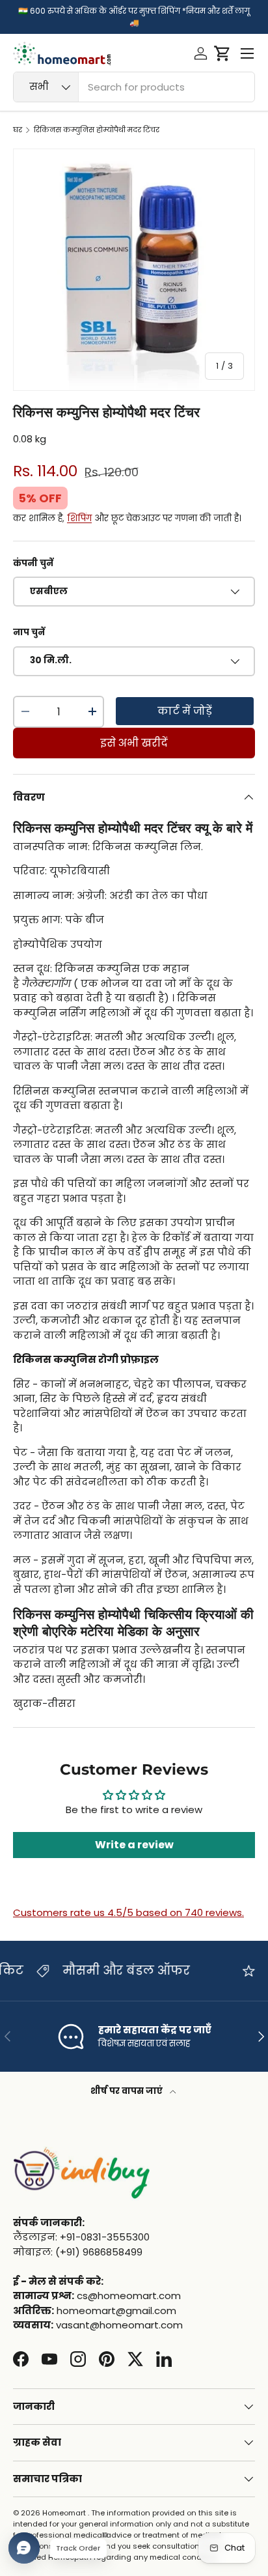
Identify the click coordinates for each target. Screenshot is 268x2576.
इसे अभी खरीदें (134, 743)
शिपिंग (79, 518)
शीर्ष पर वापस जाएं (127, 2091)
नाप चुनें (29, 632)
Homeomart (64, 2513)
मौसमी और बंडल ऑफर (72, 1970)
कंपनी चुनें (33, 563)
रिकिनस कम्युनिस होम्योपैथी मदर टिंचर (97, 130)
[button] (222, 53)
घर (18, 130)
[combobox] (134, 87)
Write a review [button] (134, 1845)
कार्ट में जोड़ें (185, 711)
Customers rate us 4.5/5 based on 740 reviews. (128, 1912)
